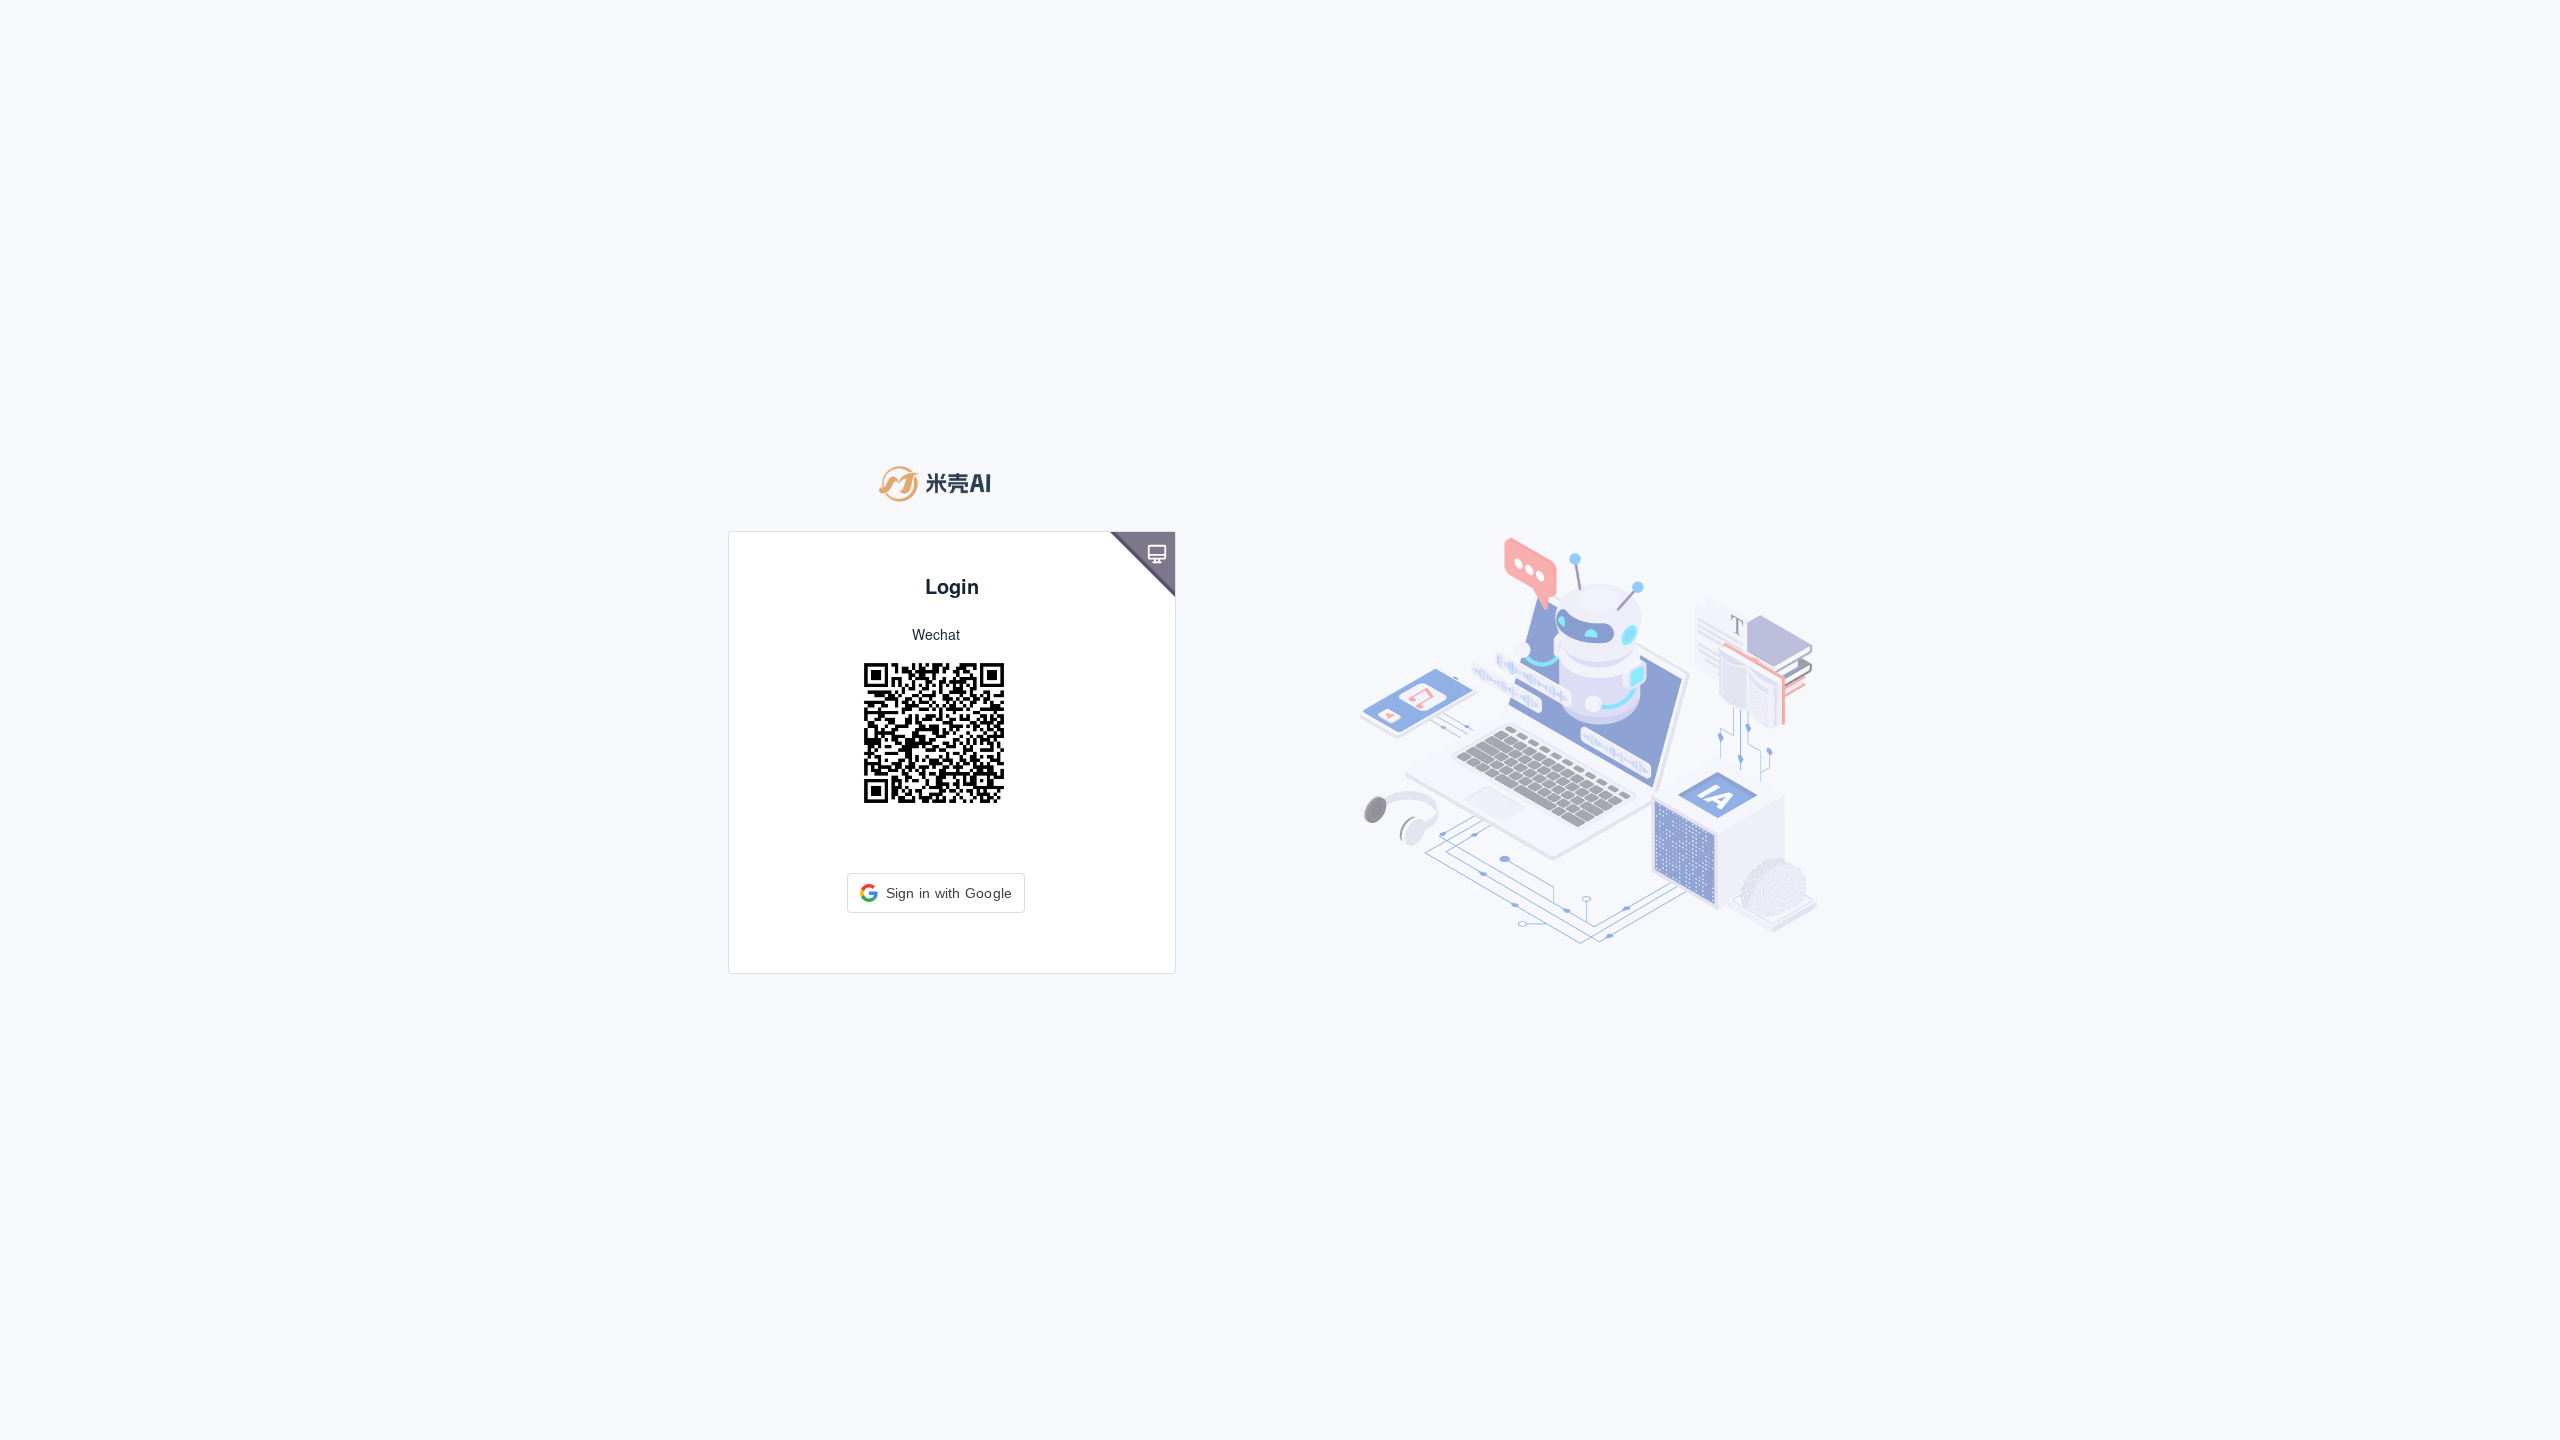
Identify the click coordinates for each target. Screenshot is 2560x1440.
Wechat (936, 634)
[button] (936, 893)
